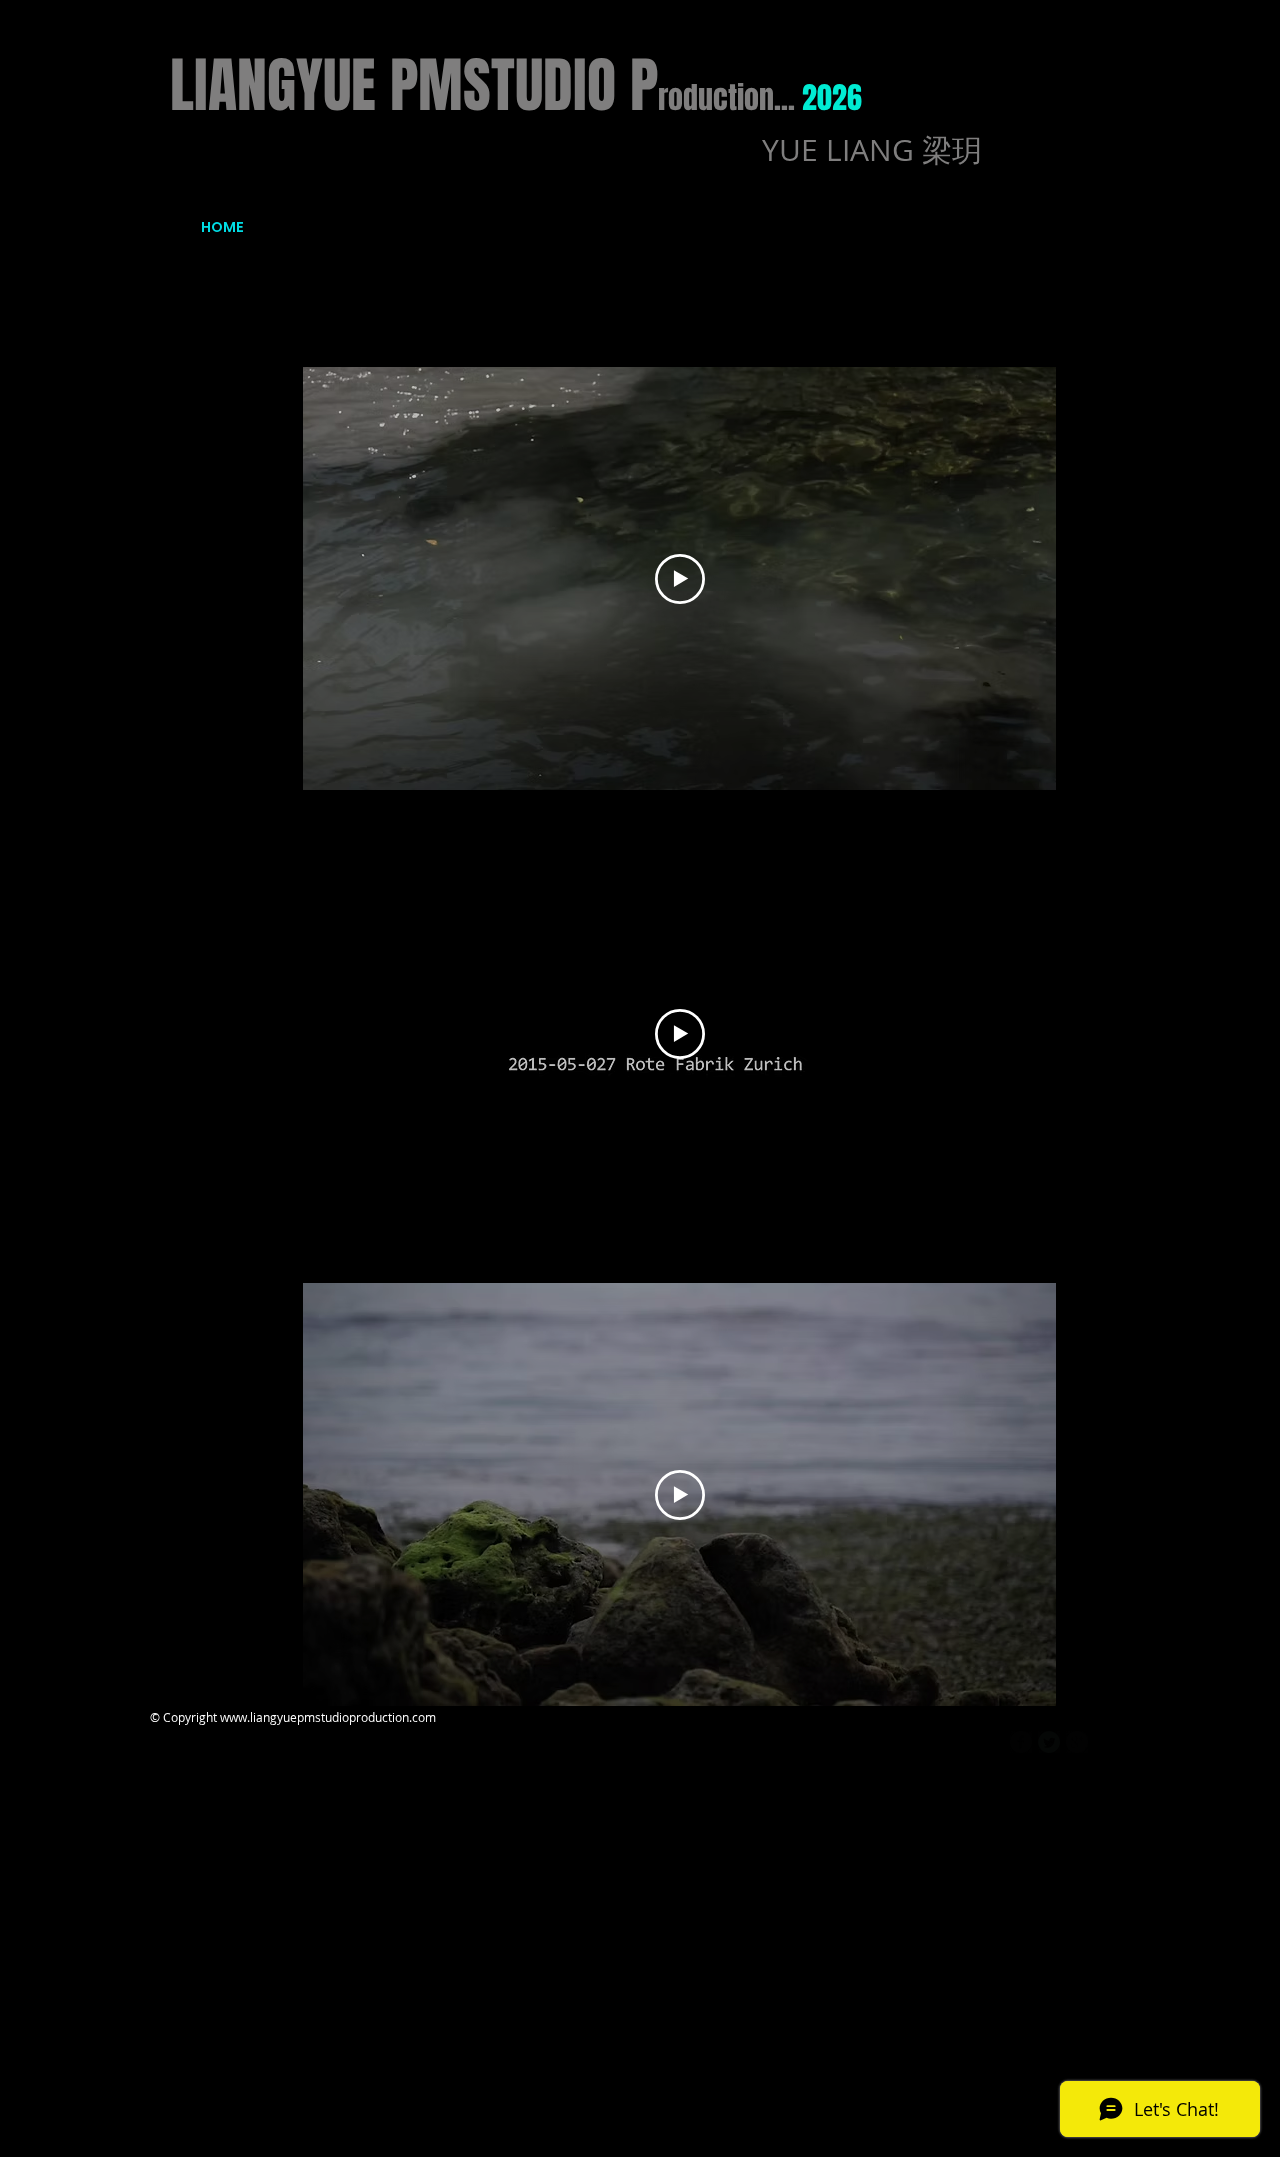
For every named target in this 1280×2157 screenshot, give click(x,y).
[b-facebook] (1021, 1742)
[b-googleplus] (1077, 1742)
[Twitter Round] (1049, 1742)
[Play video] (680, 579)
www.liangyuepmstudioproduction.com (328, 1717)
